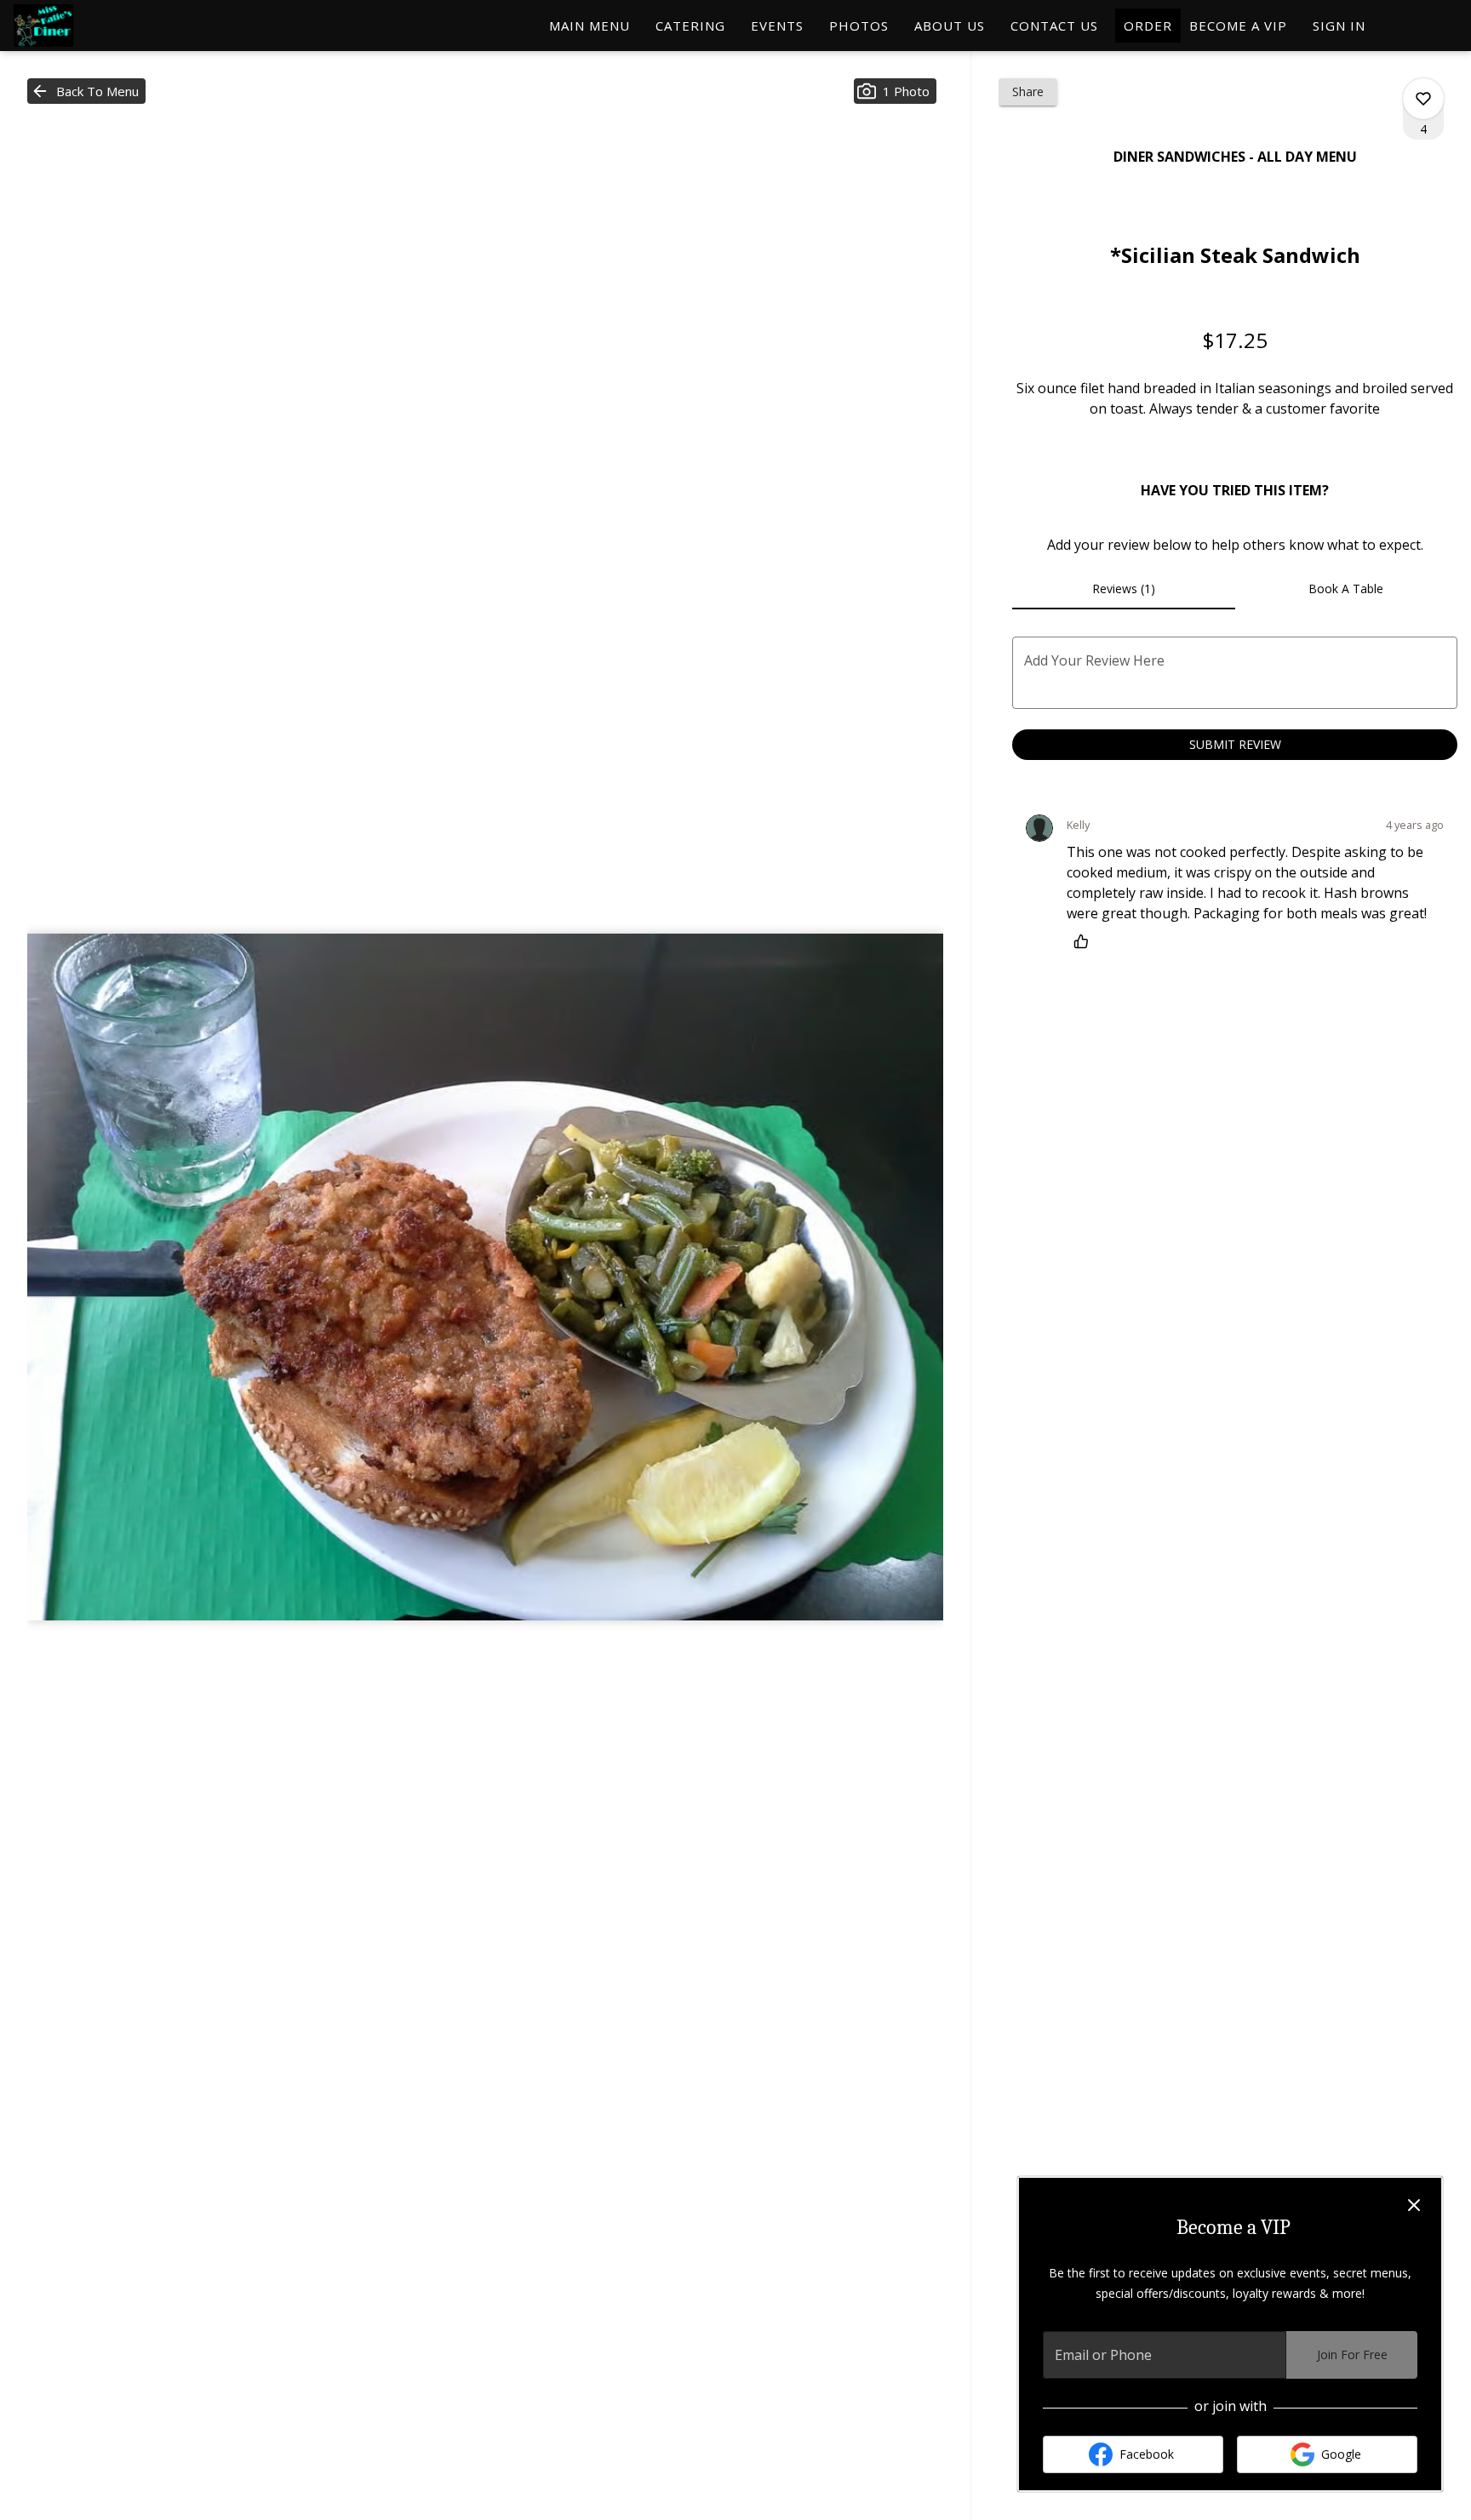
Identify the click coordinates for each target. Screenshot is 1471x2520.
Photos (859, 26)
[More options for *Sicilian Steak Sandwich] (1423, 99)
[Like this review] (1085, 941)
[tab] (1123, 589)
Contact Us (1054, 26)
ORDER (1148, 26)
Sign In (1339, 26)
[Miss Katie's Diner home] (90, 26)
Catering (690, 26)
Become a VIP (1238, 26)
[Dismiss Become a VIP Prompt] (1414, 2205)
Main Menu (590, 26)
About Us (950, 26)
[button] (86, 91)
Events (777, 26)
